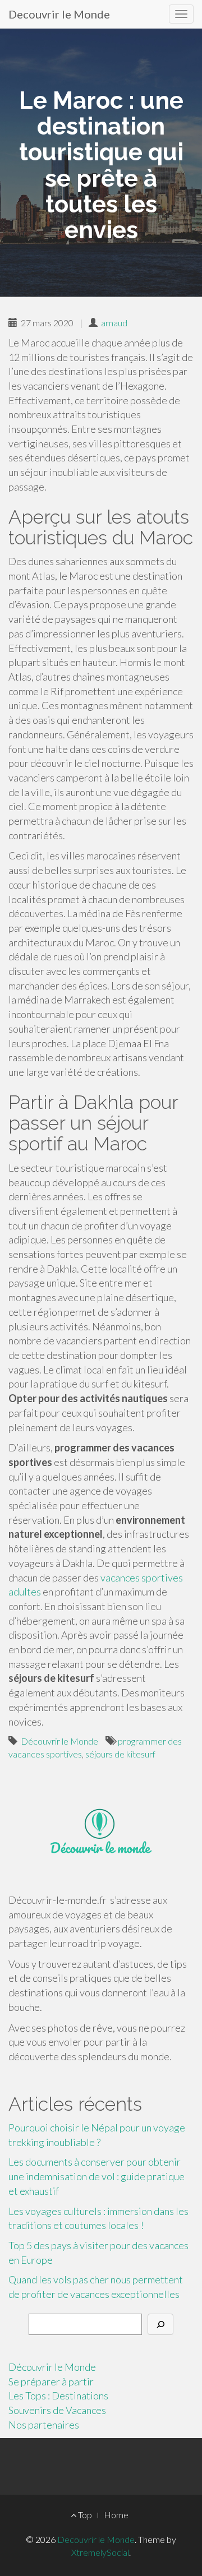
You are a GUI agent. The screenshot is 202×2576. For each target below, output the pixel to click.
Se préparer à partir (51, 2381)
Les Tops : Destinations (58, 2395)
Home (116, 2515)
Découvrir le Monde (59, 1741)
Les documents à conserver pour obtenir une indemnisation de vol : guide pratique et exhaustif (97, 2176)
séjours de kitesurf (120, 1754)
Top (84, 2515)
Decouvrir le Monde (59, 14)
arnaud (114, 323)
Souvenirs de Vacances (57, 2410)
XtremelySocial (100, 2552)
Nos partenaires (44, 2425)
